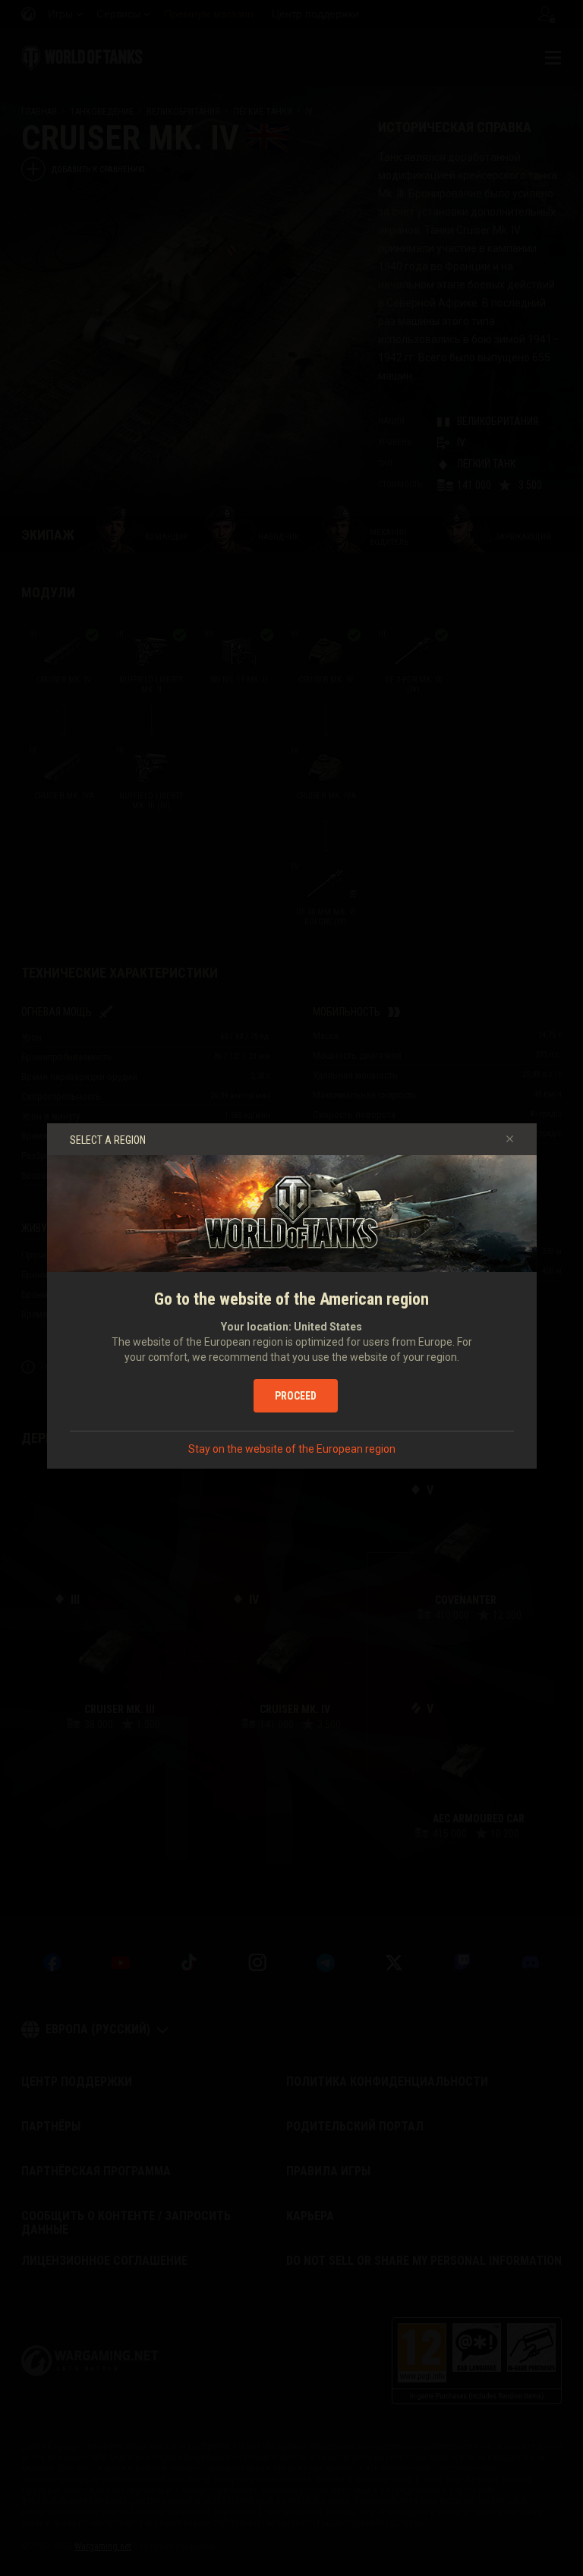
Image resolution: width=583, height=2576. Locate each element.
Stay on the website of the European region (292, 1449)
